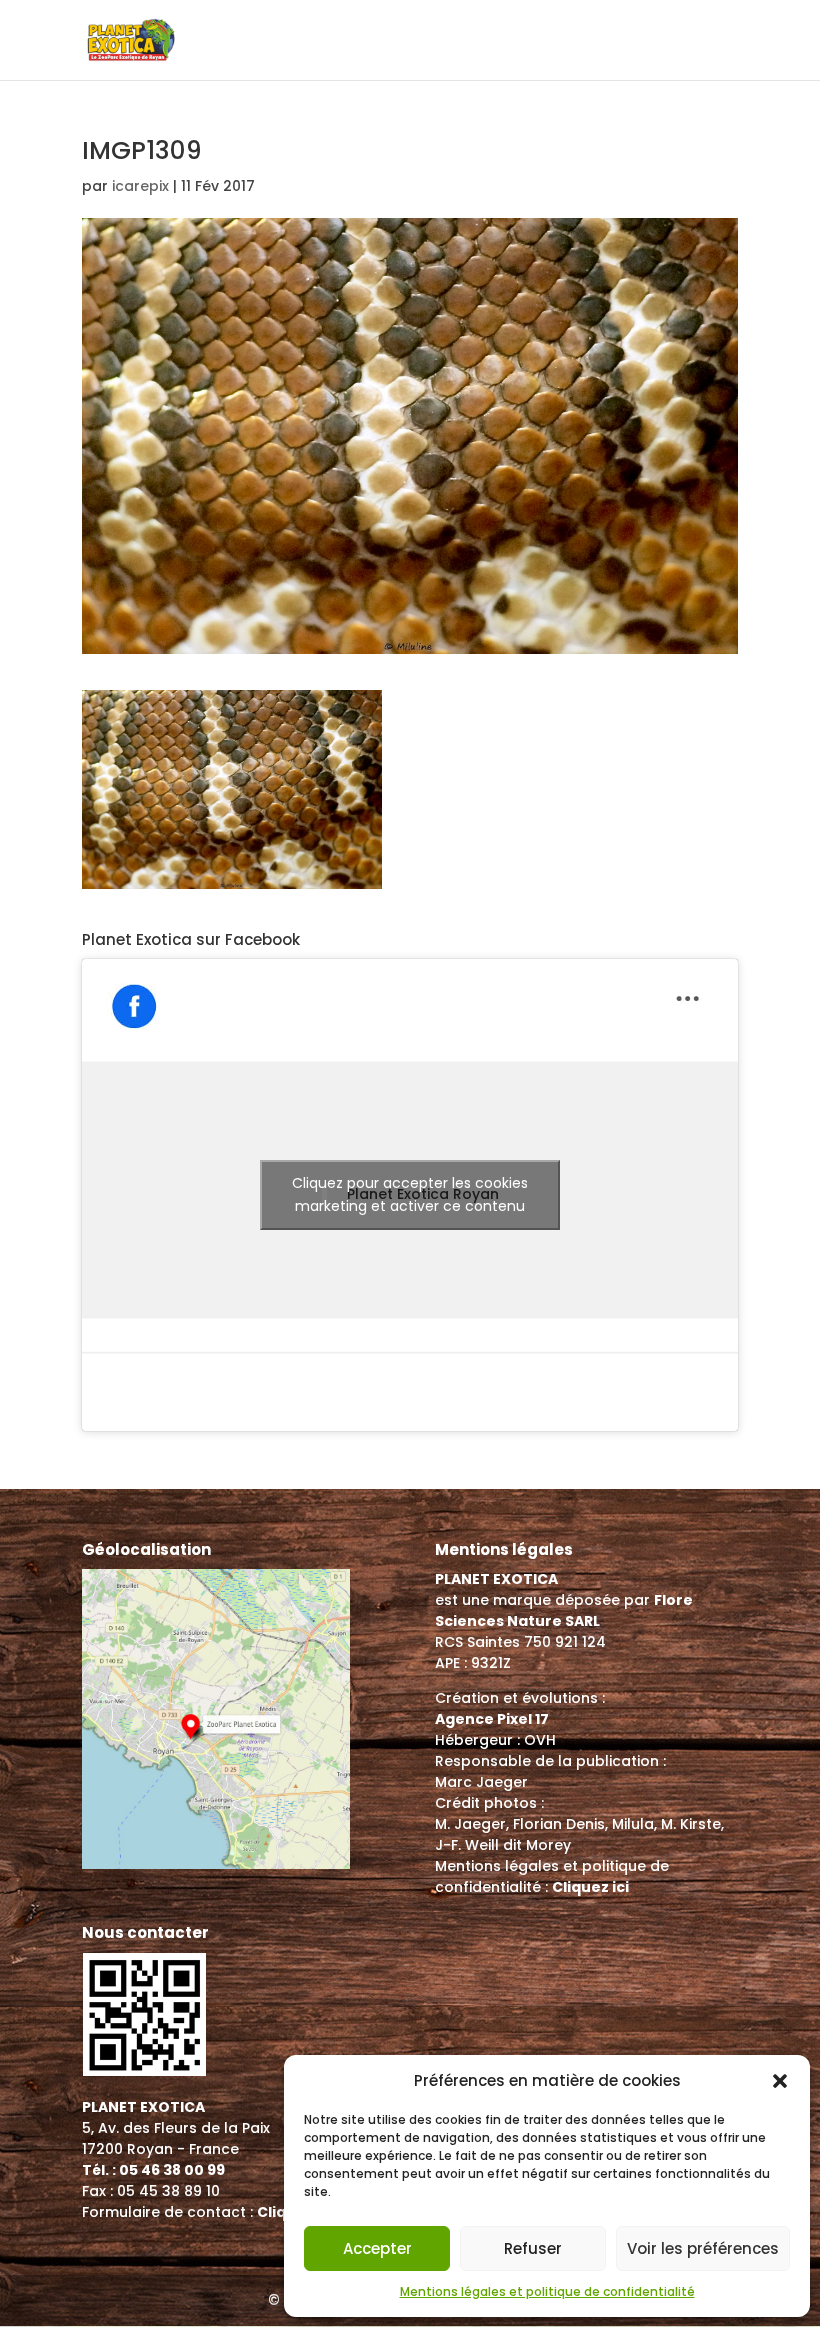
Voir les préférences (703, 2248)
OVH (540, 1740)
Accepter (377, 2248)
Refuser (533, 2248)
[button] (780, 2081)
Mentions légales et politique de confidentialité (547, 2291)
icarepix (140, 186)
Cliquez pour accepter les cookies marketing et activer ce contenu (410, 1194)
